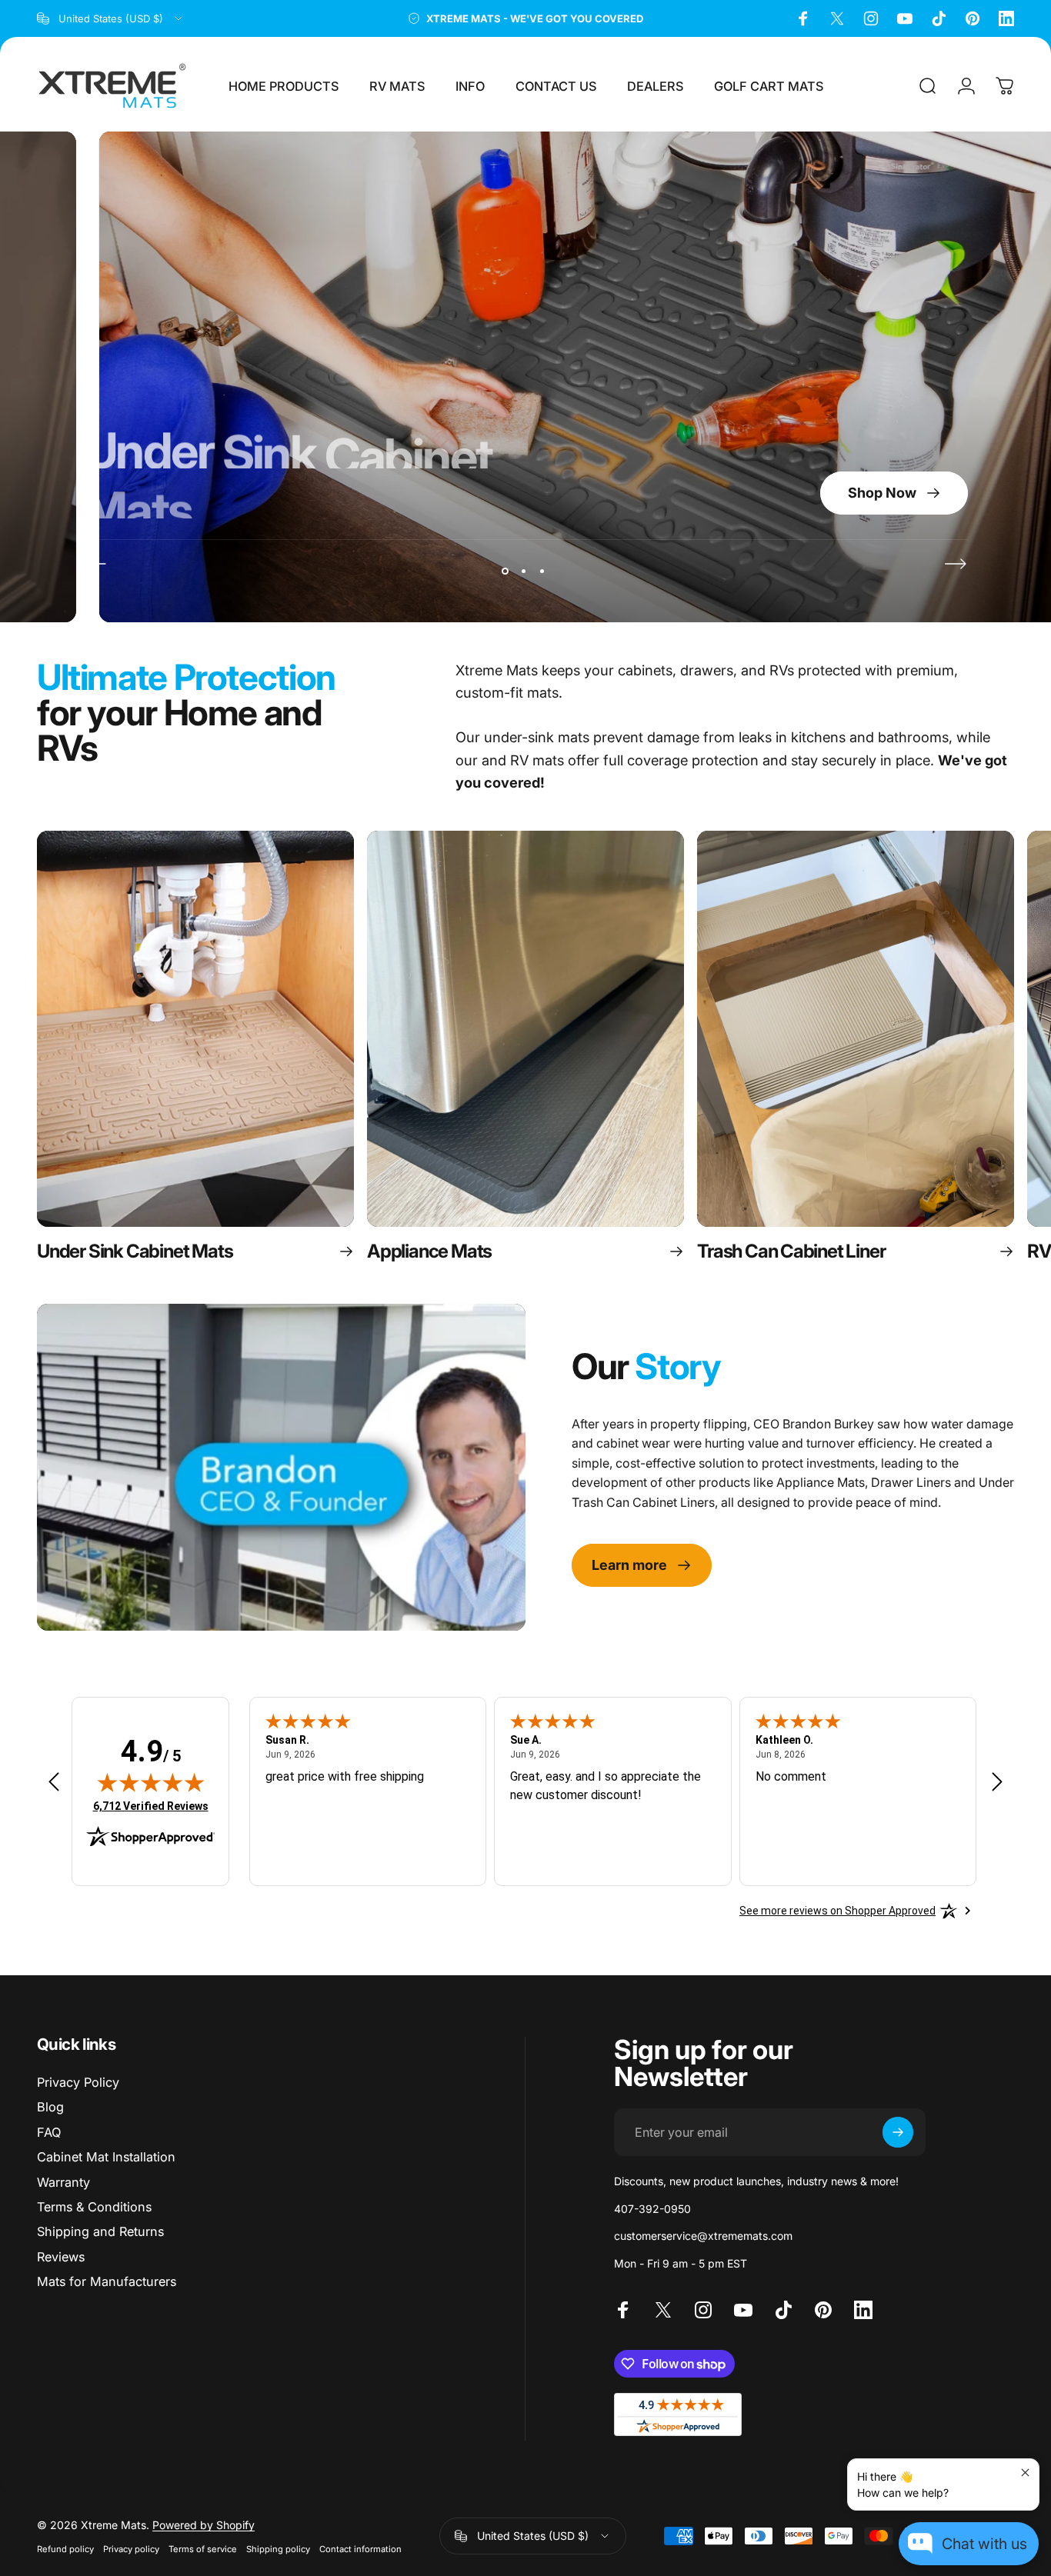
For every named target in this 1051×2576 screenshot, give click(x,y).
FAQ (49, 2132)
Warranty (63, 2182)
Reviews (61, 2257)
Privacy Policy (78, 2082)
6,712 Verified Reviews (151, 1806)
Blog (50, 2107)
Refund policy (65, 2549)
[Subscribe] (898, 2132)
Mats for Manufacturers (107, 2281)
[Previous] (95, 564)
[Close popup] (1025, 2473)
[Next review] (997, 1782)
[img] (151, 1782)
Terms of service (203, 2549)
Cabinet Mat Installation (106, 2157)
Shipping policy (278, 2549)
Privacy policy (131, 2549)
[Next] (956, 564)
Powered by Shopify (204, 2525)
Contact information (360, 2549)
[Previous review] (54, 1782)
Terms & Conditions (94, 2207)
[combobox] (111, 18)
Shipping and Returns (100, 2231)
